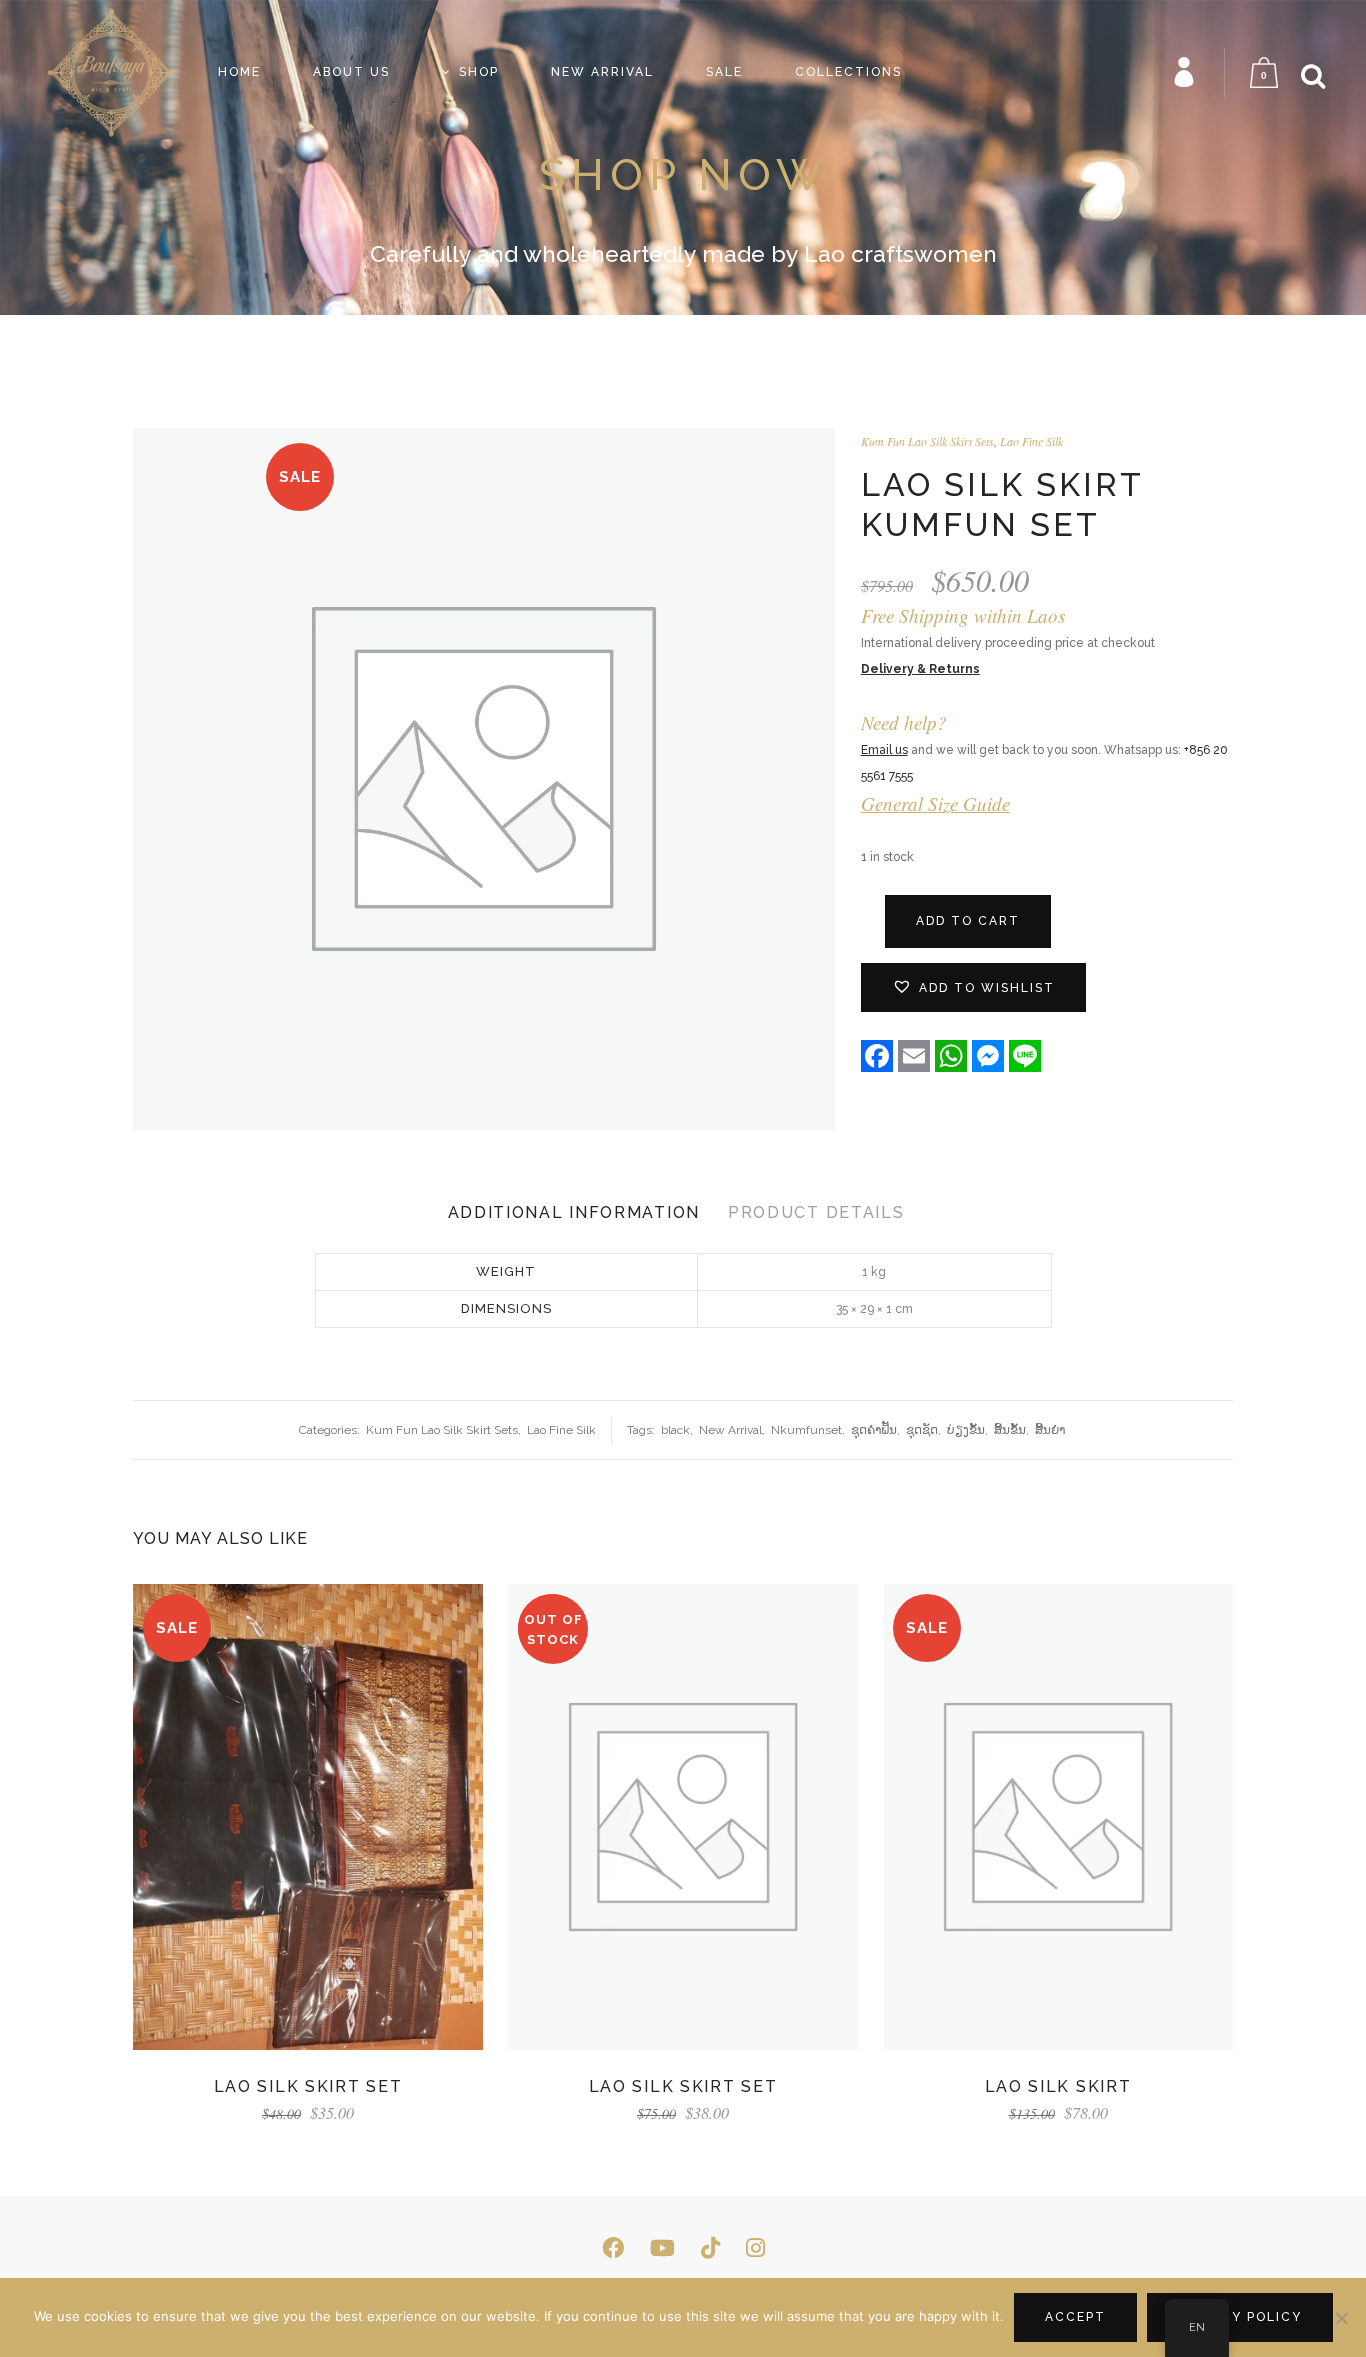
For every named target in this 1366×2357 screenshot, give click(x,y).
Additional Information (574, 1212)
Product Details (816, 1212)
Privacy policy (1240, 2317)
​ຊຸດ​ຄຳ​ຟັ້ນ (874, 1430)
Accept (1075, 2317)
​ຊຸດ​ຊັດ (922, 1430)
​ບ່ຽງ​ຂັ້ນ (966, 1430)
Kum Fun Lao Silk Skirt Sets (927, 441)
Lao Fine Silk (1031, 441)
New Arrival (730, 1430)
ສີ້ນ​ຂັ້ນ (1010, 1430)
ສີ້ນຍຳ (1050, 1430)
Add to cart (968, 921)
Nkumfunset (806, 1430)
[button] (973, 987)
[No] (1341, 2318)
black (675, 1430)
